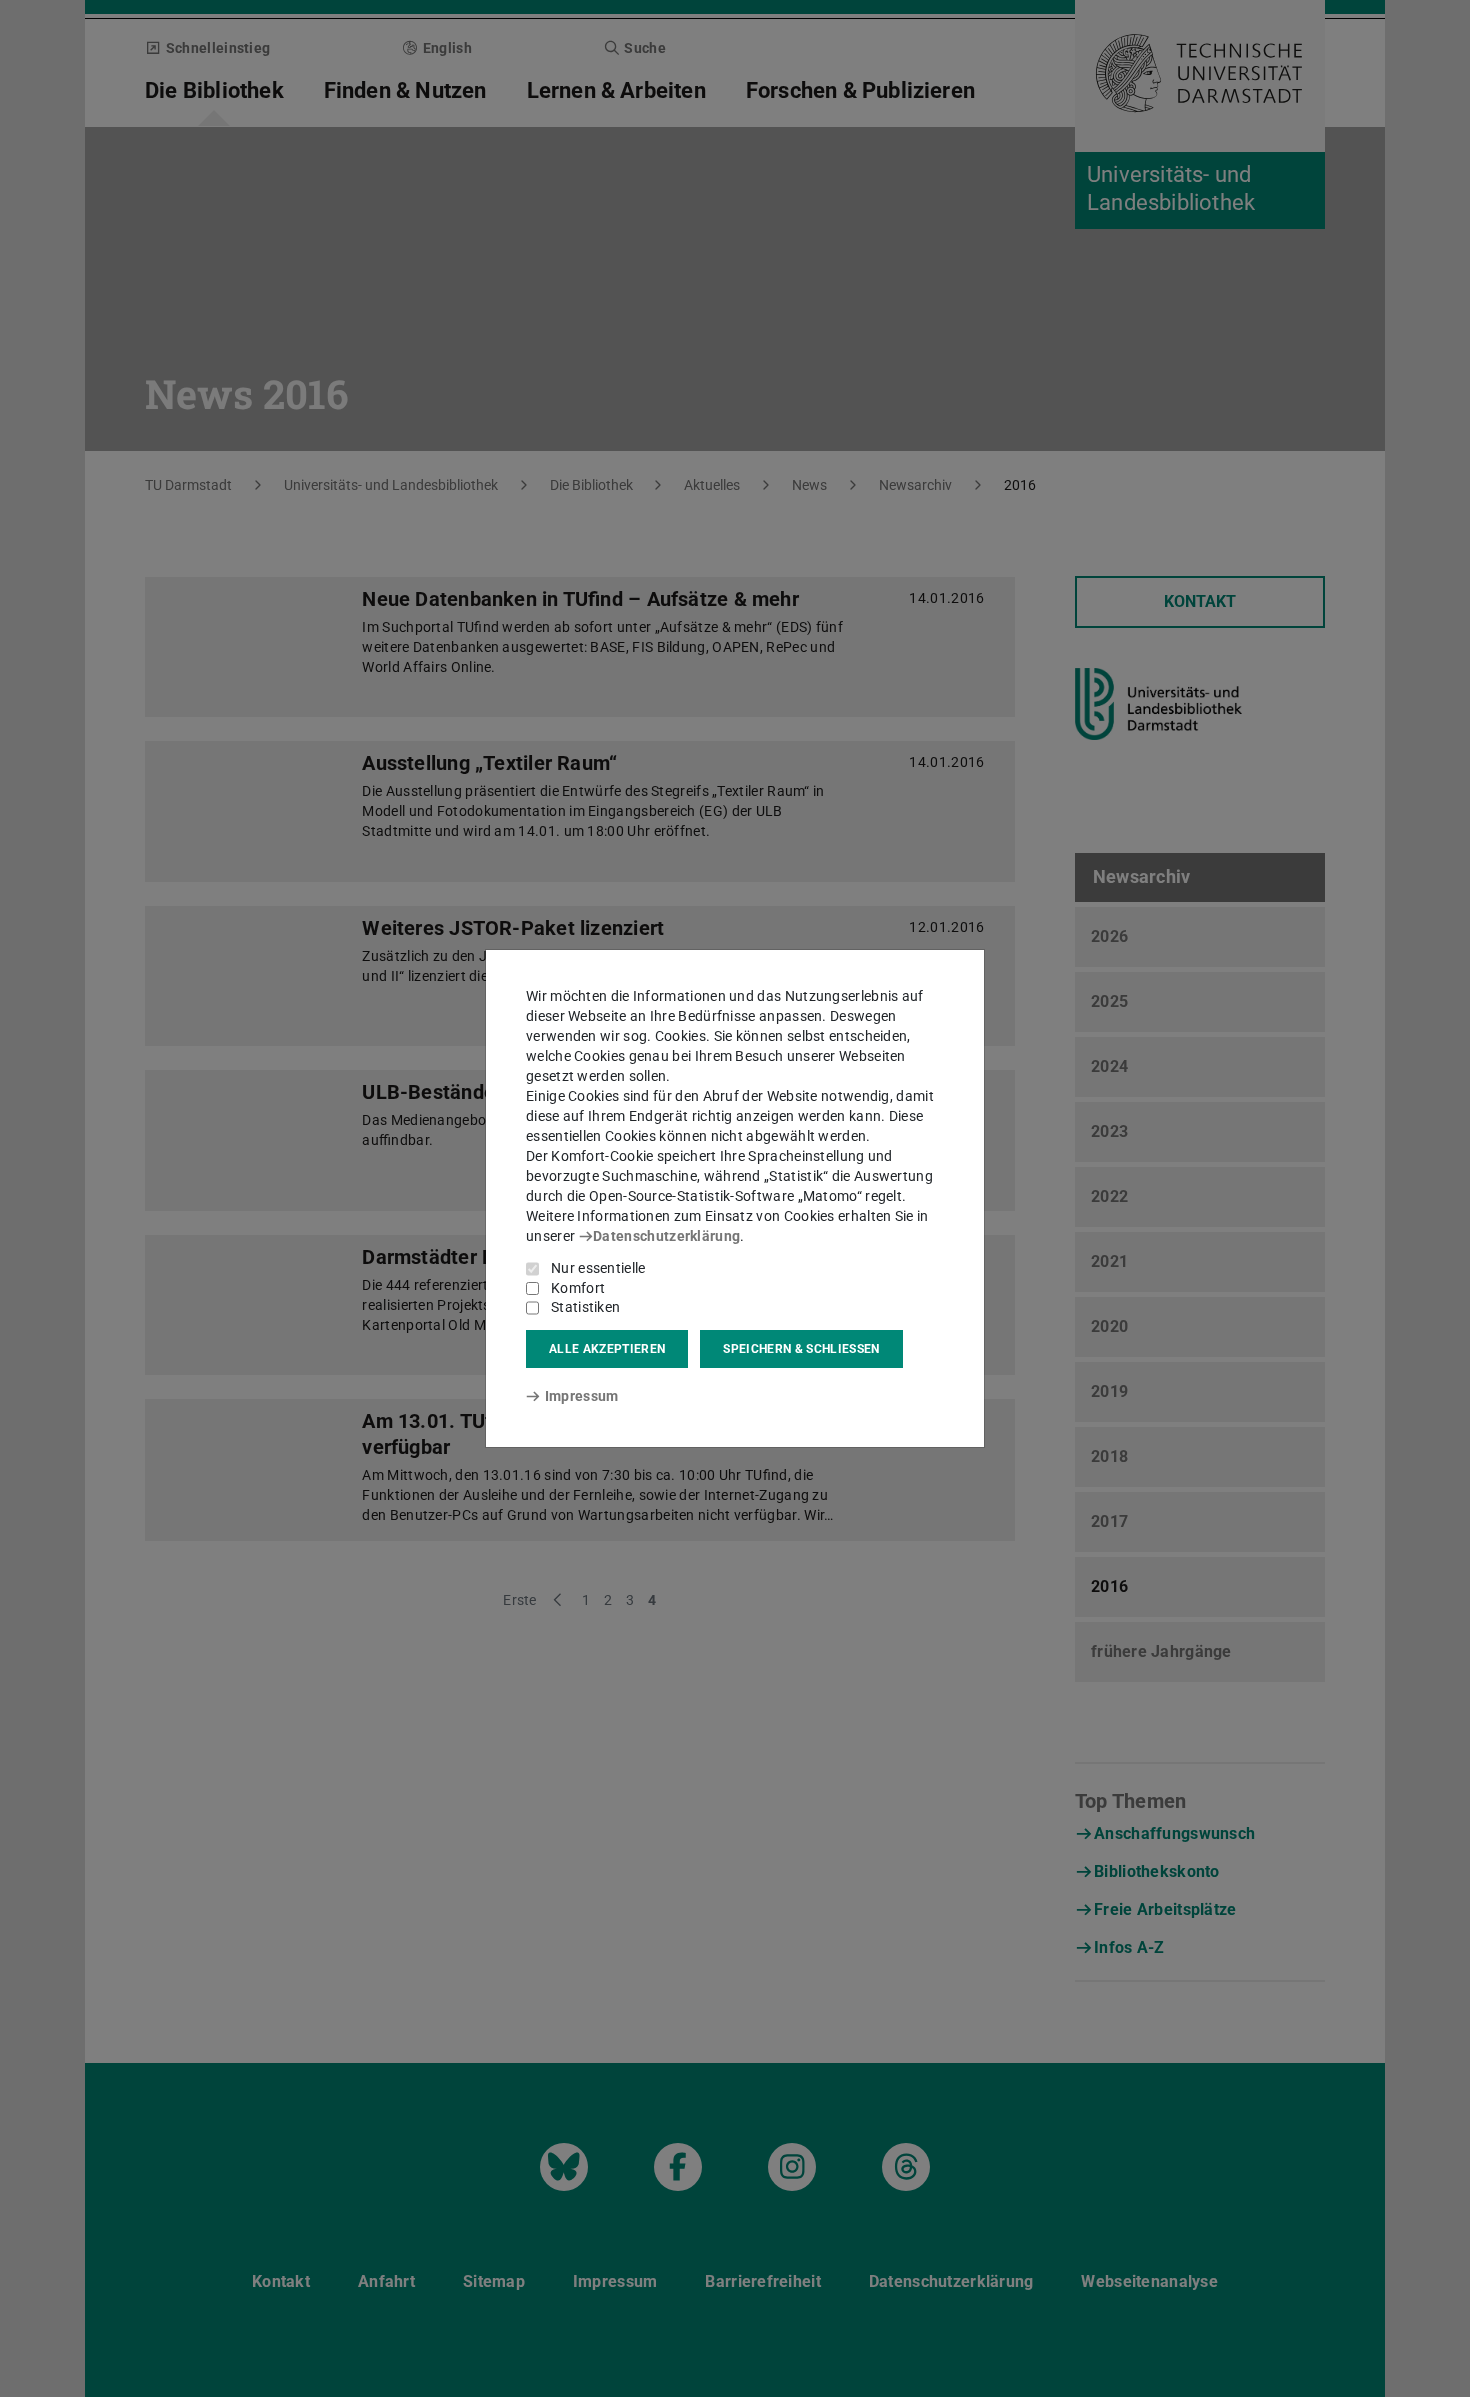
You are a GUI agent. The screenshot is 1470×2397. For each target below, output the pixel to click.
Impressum (581, 1396)
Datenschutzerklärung (666, 1236)
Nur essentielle (598, 1268)
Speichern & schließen (801, 1349)
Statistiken (585, 1307)
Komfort (578, 1288)
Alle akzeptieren (607, 1349)
